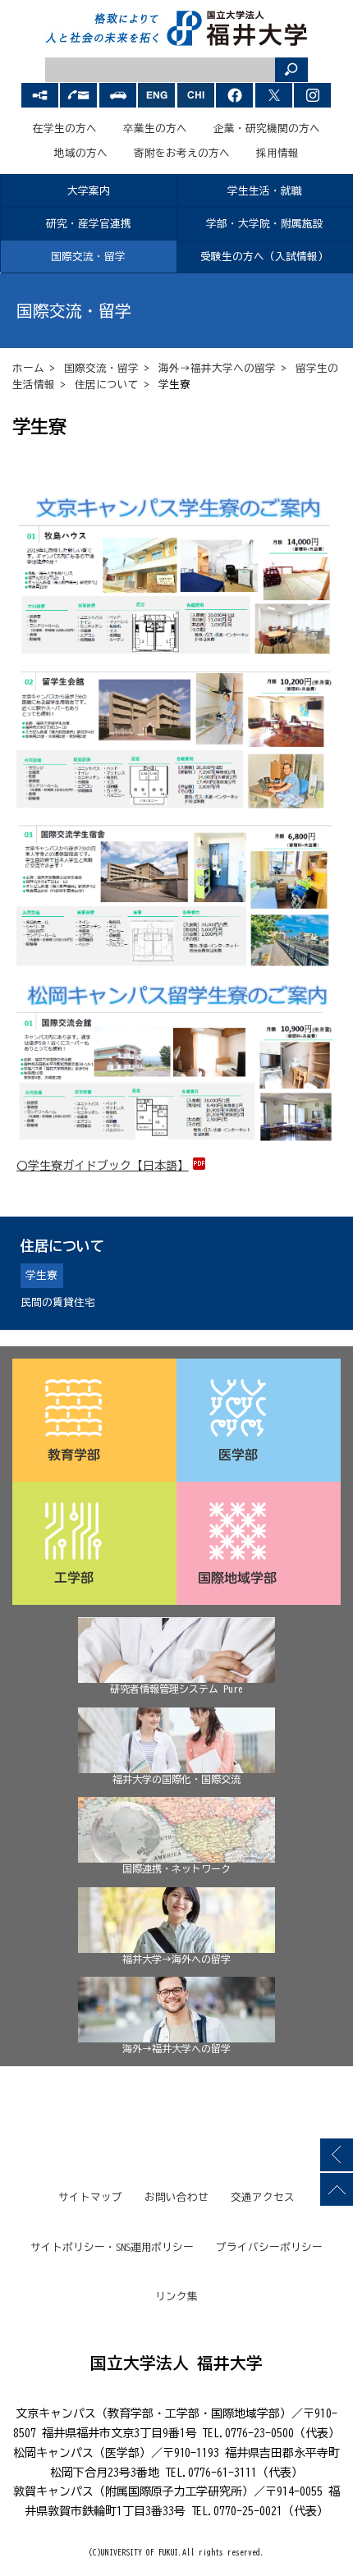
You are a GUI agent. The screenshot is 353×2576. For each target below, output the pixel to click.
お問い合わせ (176, 2197)
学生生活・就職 (265, 191)
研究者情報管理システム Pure (176, 1689)
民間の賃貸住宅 (58, 1302)
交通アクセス (263, 2197)
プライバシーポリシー (269, 2247)
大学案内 (89, 191)
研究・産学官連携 (89, 224)
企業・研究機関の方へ (267, 128)
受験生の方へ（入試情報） (264, 257)
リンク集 (176, 2296)
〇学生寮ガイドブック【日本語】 (103, 1166)
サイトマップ (90, 2197)
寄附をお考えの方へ (182, 153)
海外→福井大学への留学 (217, 368)
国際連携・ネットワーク (176, 1868)
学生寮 (41, 1275)
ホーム (28, 368)
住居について (107, 385)
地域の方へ (81, 153)
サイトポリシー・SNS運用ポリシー (112, 2247)
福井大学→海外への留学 (176, 1959)
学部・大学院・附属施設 (265, 224)
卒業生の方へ (155, 128)
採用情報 (277, 153)
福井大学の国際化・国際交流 (176, 1779)
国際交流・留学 (88, 257)
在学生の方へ (65, 128)
